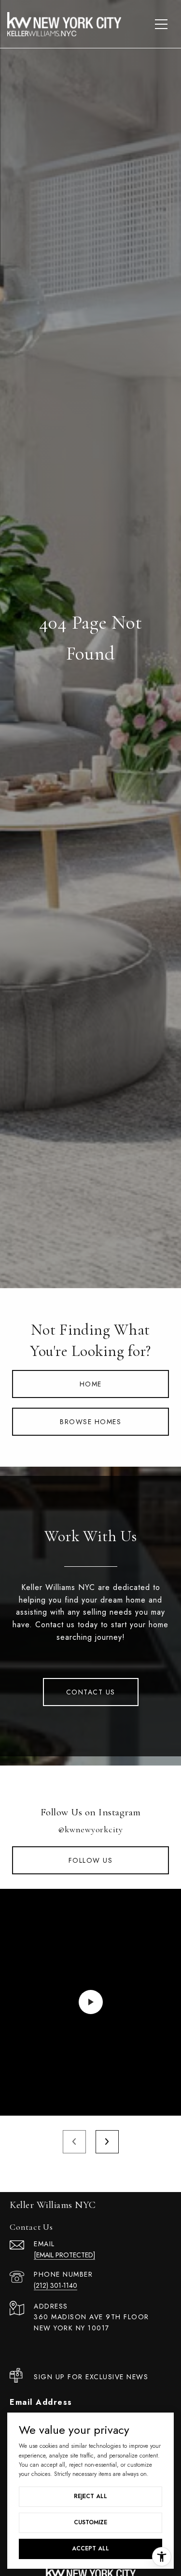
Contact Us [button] (91, 1692)
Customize (90, 2522)
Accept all (90, 2548)
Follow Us (91, 1860)
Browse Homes (90, 1422)
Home (91, 1384)
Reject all (90, 2496)
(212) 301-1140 (56, 2285)
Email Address (41, 2402)
